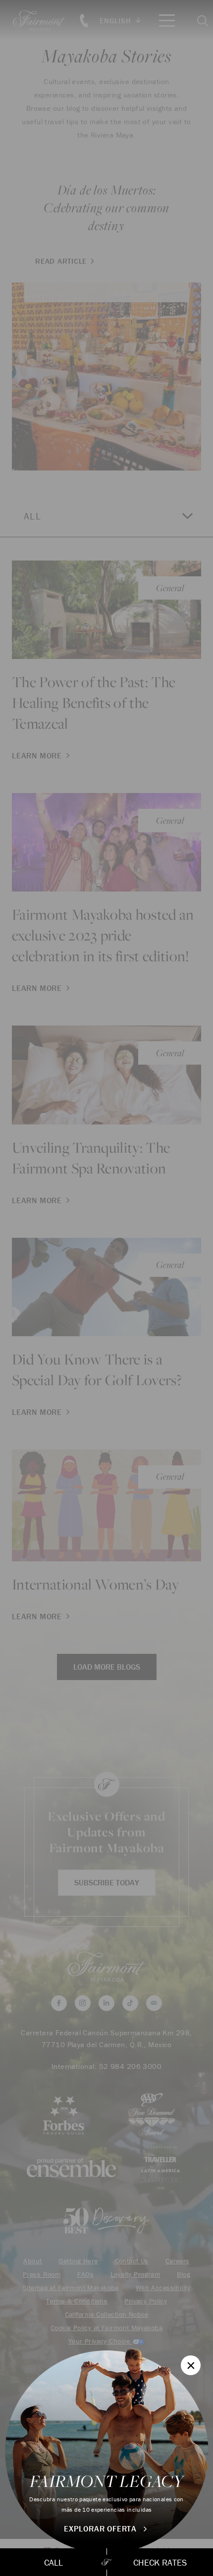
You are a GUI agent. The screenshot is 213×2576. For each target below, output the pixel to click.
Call (53, 2562)
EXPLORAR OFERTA (102, 2529)
